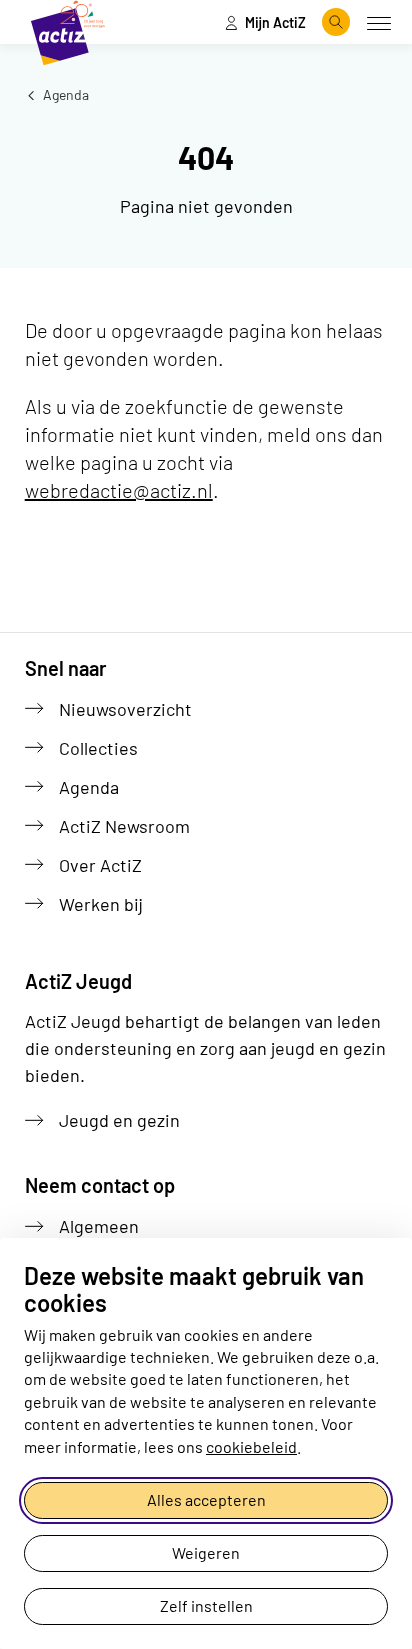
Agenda (64, 94)
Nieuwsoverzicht (125, 709)
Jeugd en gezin (119, 1120)
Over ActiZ (100, 865)
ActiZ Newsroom (124, 826)
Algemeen (99, 1226)
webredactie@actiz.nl (119, 490)
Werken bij (101, 904)
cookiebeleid (251, 1446)
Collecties (98, 748)
